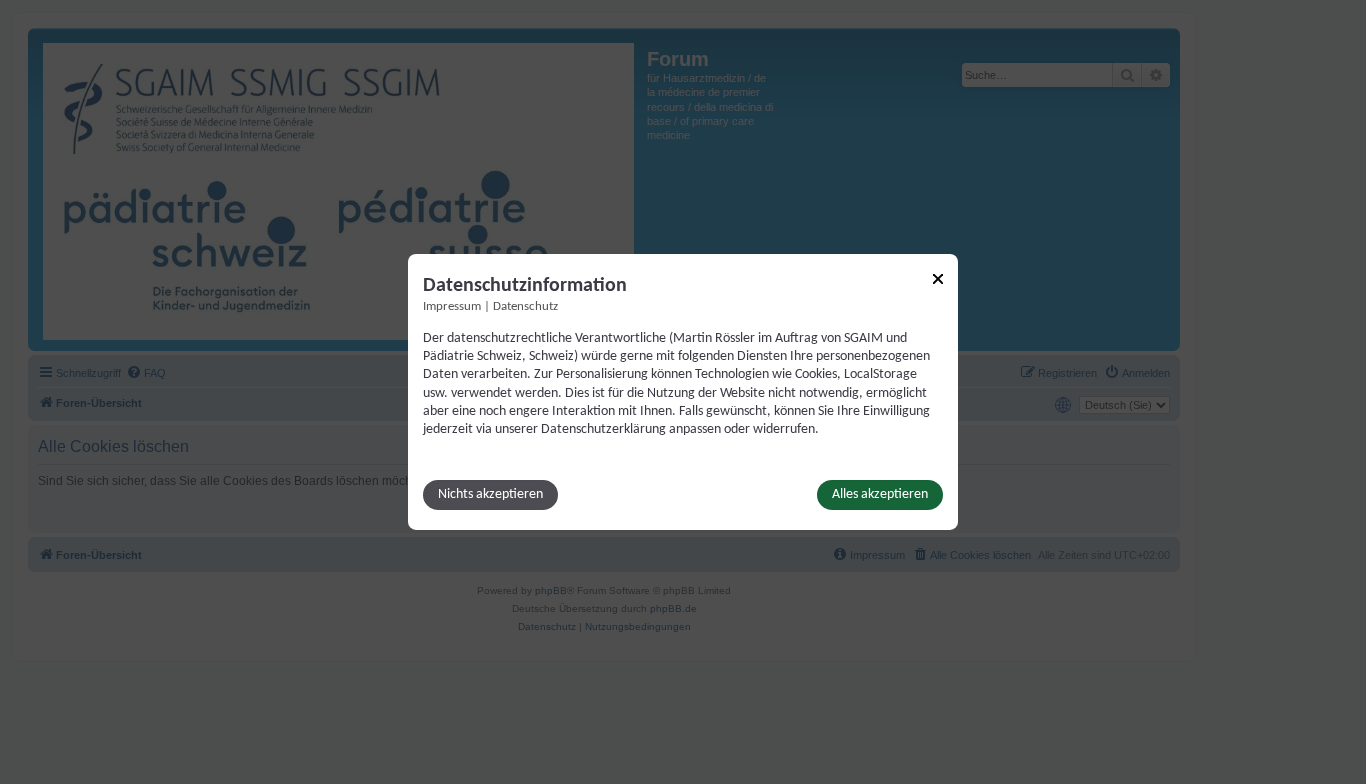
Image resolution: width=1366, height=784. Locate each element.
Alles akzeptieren (880, 494)
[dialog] (683, 392)
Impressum (452, 307)
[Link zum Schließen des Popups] (938, 279)
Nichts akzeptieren (490, 494)
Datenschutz (525, 307)
